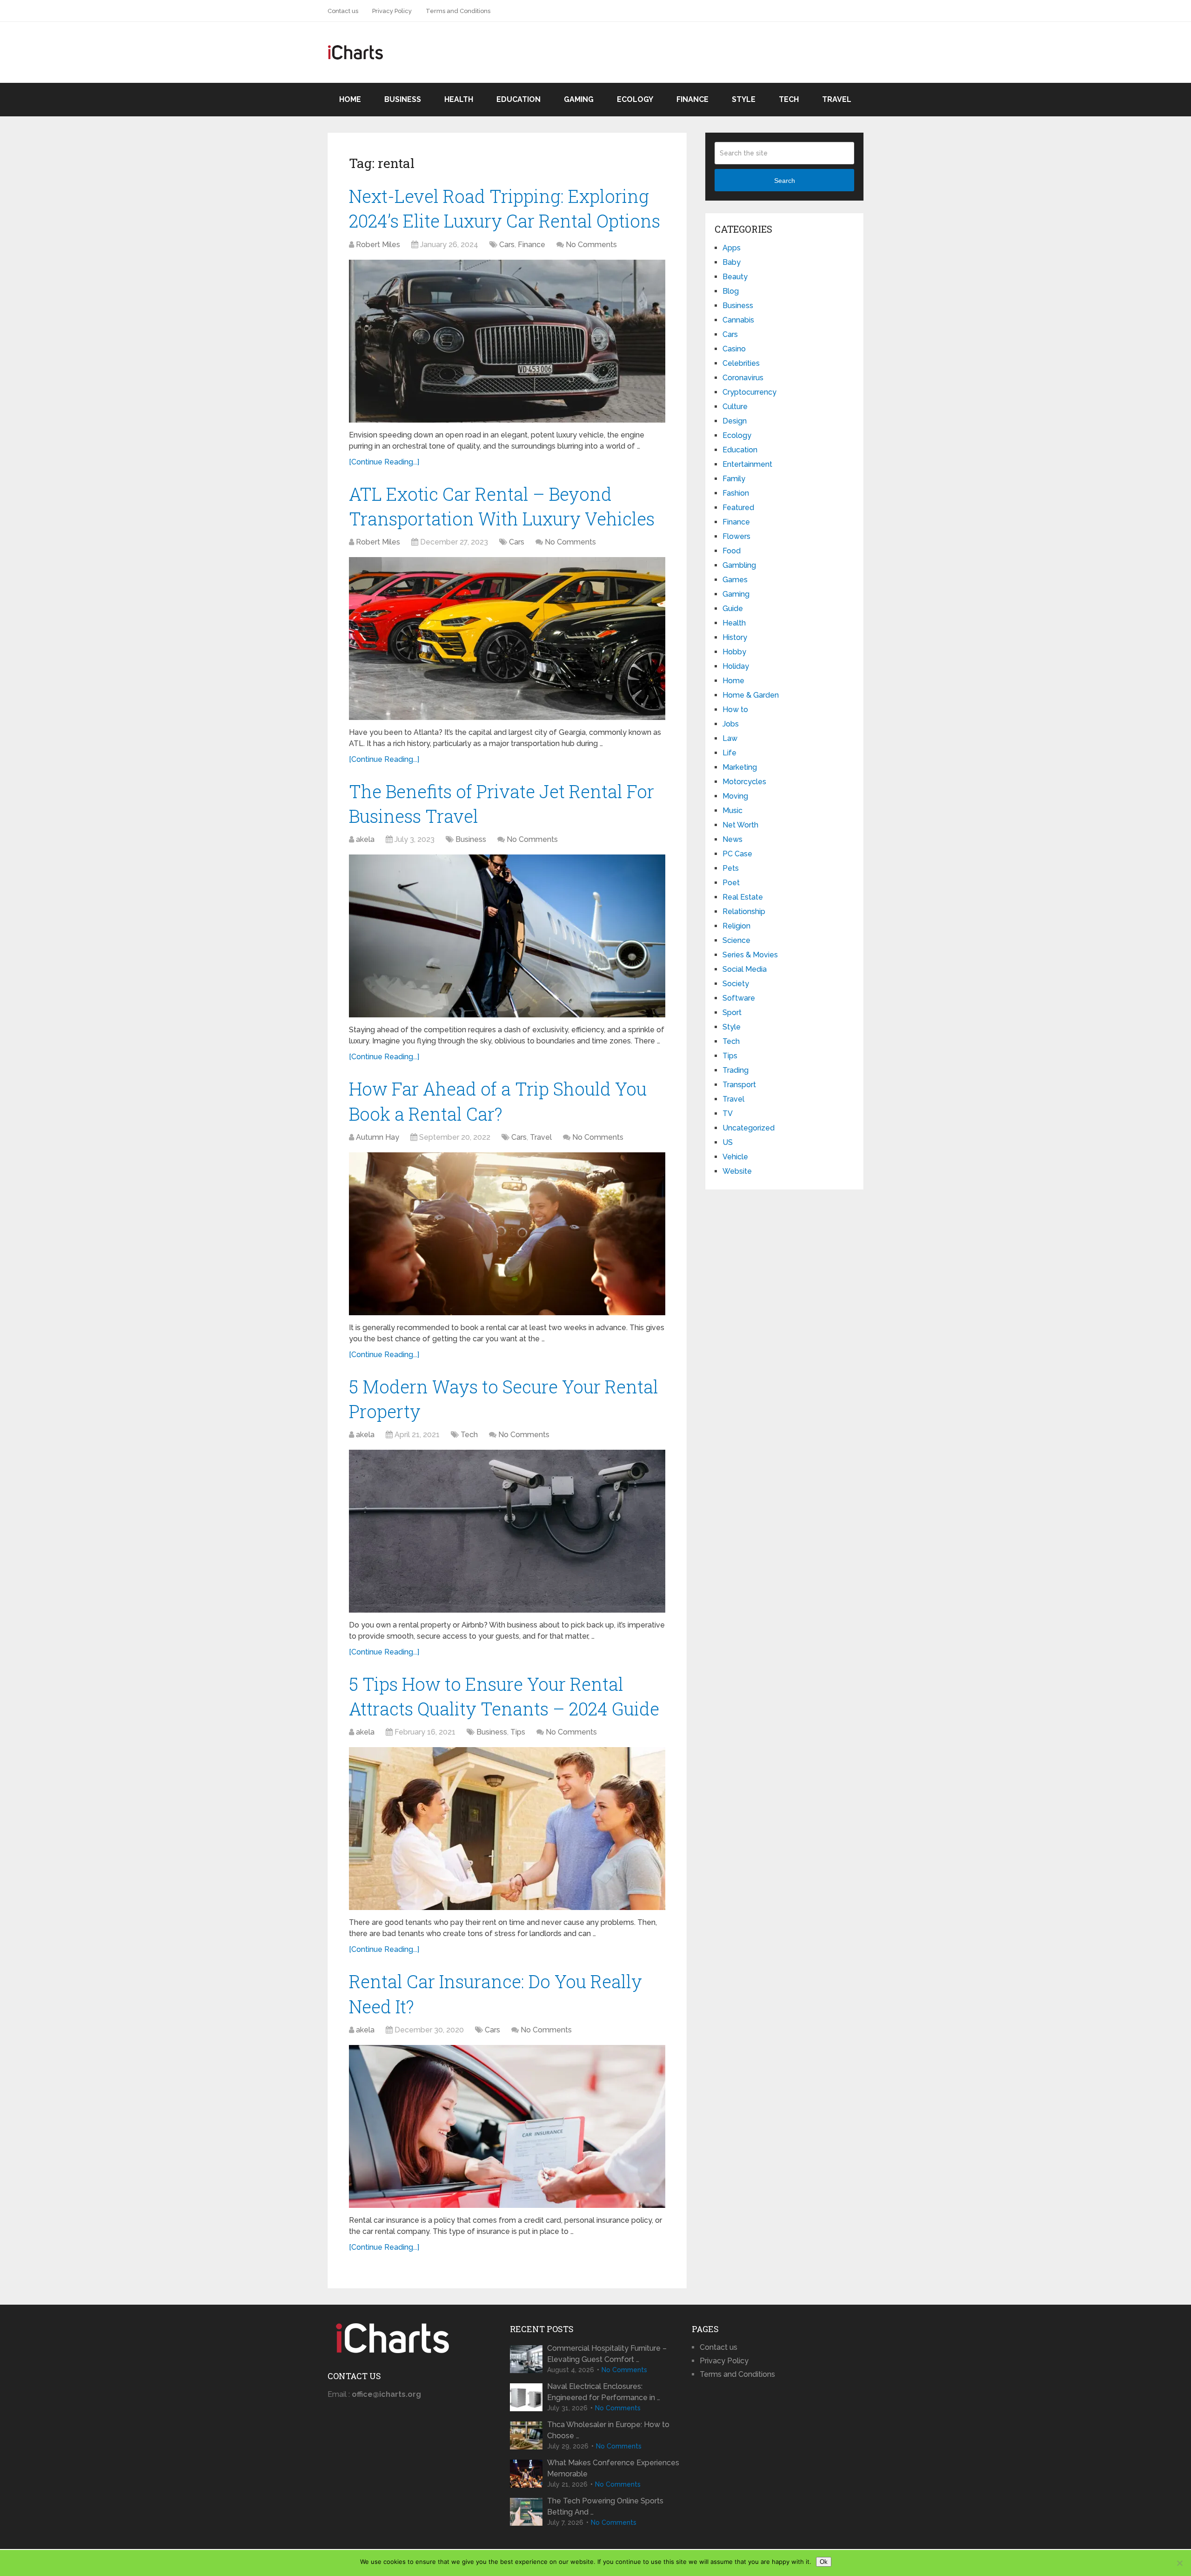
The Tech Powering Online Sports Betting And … (605, 2506)
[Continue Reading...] (384, 462)
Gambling (739, 565)
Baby (732, 262)
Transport (739, 1085)
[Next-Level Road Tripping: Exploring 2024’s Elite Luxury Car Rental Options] (507, 341)
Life (729, 753)
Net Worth (740, 825)
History (735, 637)
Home (350, 99)
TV (728, 1113)
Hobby (734, 652)
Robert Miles (378, 245)
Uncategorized (749, 1128)
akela (365, 839)
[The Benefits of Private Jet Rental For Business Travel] (507, 936)
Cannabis (738, 320)
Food (732, 551)
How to (735, 710)
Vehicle (735, 1157)
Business (403, 99)
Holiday (736, 666)
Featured (738, 508)
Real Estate (743, 897)
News (733, 839)
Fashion (736, 493)
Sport (732, 1012)
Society (736, 984)
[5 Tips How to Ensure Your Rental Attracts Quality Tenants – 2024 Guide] (507, 1829)
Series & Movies (750, 955)
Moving (735, 796)
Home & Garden (751, 695)
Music (733, 810)
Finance (693, 99)
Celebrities (741, 363)
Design (735, 421)
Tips (518, 1732)
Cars (507, 245)
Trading (736, 1070)
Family (734, 479)
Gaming (579, 99)
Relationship (744, 911)
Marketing (740, 767)
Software (739, 998)
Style (744, 99)
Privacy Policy (392, 11)
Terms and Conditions (458, 11)
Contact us (343, 11)
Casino (734, 349)
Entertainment (747, 464)
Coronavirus (743, 378)
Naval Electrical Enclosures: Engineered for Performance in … (604, 2392)
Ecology (635, 99)
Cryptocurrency (749, 392)
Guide (733, 609)
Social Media (745, 969)
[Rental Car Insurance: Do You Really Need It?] (507, 2126)
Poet (731, 883)
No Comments (591, 245)
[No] (1179, 2563)
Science (736, 940)
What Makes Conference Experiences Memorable (613, 2468)
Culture (735, 407)
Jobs (731, 724)
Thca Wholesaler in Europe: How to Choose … (608, 2430)
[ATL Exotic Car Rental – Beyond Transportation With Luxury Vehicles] (507, 639)
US (728, 1142)
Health (459, 99)
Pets (731, 868)
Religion (736, 926)
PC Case (737, 854)
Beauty (735, 277)
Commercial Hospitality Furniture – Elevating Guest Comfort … (607, 2354)
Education (519, 99)
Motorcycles (744, 782)
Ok (824, 2562)
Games (735, 580)
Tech (789, 99)
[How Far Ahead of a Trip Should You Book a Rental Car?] (507, 1234)
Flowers (736, 536)
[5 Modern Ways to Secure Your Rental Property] (507, 1531)
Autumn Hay (378, 1137)
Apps (732, 248)
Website (737, 1171)
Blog (731, 291)
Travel (837, 99)
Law (730, 738)
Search (785, 181)
